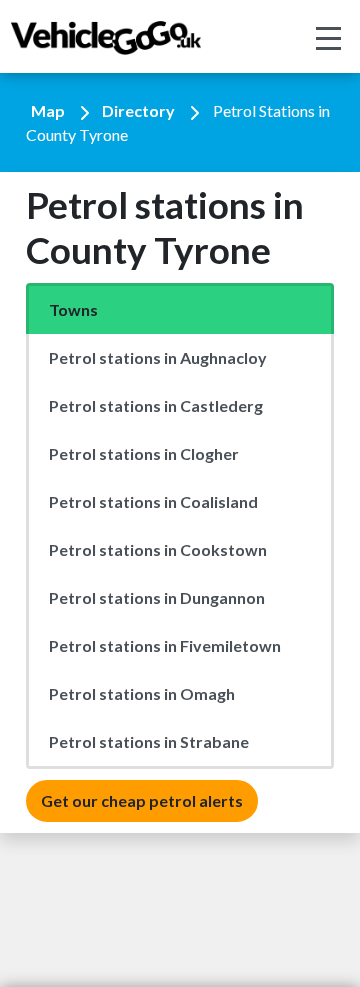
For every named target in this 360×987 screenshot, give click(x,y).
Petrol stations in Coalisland (153, 501)
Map (48, 110)
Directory (138, 110)
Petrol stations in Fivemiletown (165, 645)
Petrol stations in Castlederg (156, 405)
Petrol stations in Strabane (149, 741)
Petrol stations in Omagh (142, 693)
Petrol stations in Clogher (144, 453)
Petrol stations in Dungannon (157, 597)
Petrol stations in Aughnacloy (158, 357)
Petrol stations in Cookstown (158, 549)
